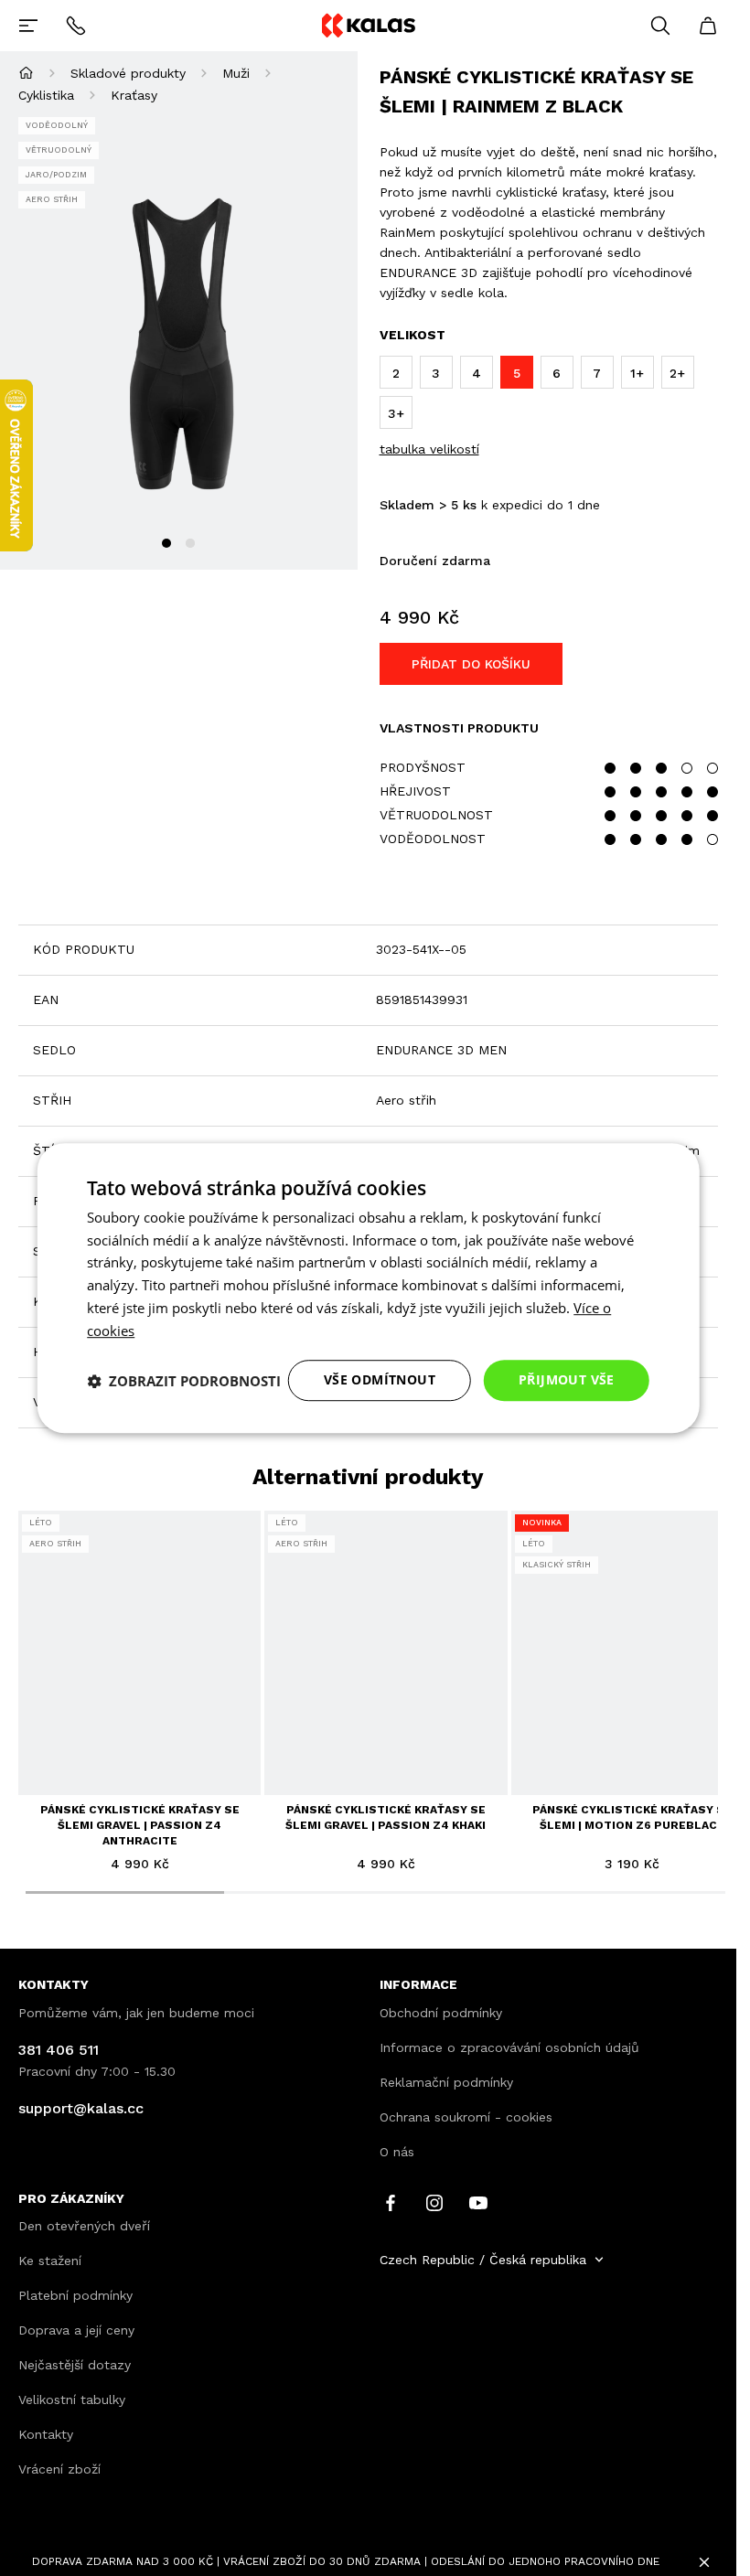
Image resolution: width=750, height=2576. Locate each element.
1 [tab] (166, 543)
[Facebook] (391, 2201)
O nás (397, 2152)
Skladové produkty (128, 73)
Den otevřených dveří (84, 2226)
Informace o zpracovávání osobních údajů (509, 2047)
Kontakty (46, 2434)
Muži (236, 73)
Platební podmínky (75, 2295)
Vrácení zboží (59, 2469)
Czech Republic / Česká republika (483, 2260)
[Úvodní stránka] (26, 73)
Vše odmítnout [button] (380, 1380)
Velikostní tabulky (72, 2400)
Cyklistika (46, 95)
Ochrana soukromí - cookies (466, 2117)
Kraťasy (134, 95)
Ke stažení (50, 2261)
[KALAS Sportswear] (368, 25)
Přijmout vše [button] (567, 1380)
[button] (184, 1381)
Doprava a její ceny (76, 2330)
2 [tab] (190, 543)
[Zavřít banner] (704, 2562)
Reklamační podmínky (446, 2082)
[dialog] (368, 1288)
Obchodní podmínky (441, 2013)
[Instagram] (434, 2201)
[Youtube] (478, 2201)
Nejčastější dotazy (75, 2365)
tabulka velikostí (429, 449)
